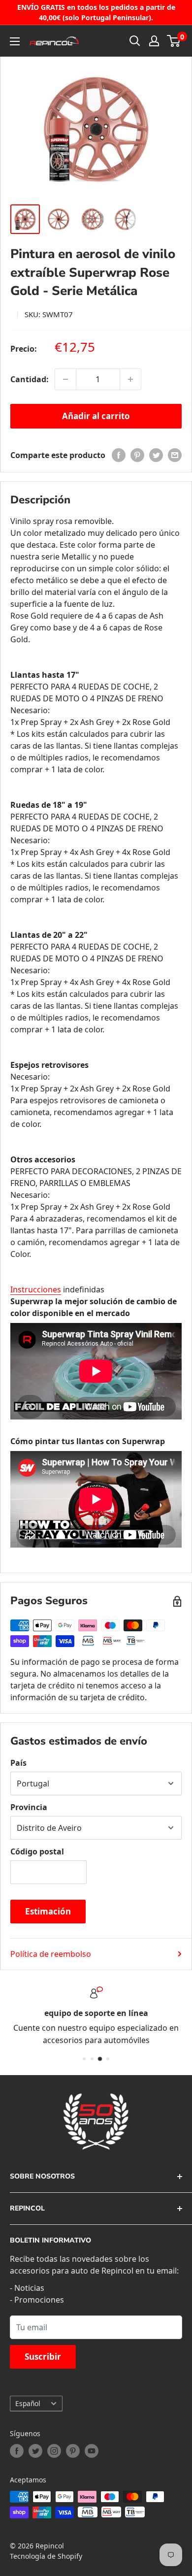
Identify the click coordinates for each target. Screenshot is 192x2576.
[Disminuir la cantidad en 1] (65, 379)
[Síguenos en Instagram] (54, 2451)
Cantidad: (30, 379)
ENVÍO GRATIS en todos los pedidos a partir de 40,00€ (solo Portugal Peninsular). (96, 12)
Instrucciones (36, 1289)
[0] (174, 41)
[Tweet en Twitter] (156, 455)
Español (28, 2403)
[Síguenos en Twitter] (35, 2451)
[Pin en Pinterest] (137, 455)
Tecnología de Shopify (46, 2556)
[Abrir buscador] (135, 41)
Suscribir (43, 2357)
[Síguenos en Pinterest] (73, 2451)
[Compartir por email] (175, 455)
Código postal (37, 1851)
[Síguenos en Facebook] (17, 2451)
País (18, 1763)
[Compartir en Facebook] (119, 455)
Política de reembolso (51, 1954)
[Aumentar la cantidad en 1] (130, 379)
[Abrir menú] (15, 41)
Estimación (48, 1911)
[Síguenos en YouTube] (92, 2451)
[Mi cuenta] (154, 41)
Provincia (29, 1807)
